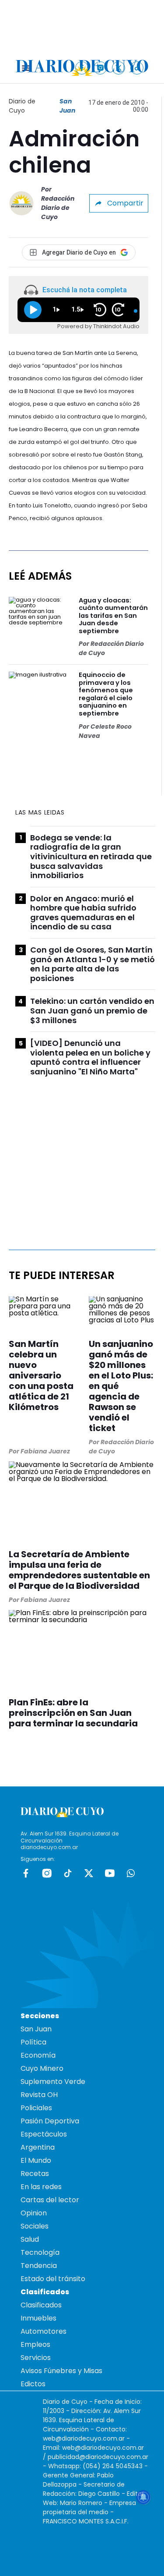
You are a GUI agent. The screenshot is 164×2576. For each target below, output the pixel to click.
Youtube (110, 1873)
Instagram (47, 1873)
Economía (38, 2055)
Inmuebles (38, 2318)
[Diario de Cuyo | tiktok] (137, 68)
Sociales (35, 2226)
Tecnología (40, 2252)
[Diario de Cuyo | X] (119, 68)
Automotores (44, 2331)
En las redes (41, 2187)
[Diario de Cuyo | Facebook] (82, 68)
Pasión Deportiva (50, 2121)
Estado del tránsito (53, 2279)
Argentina (38, 2147)
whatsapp (131, 1873)
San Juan (67, 106)
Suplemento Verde (53, 2082)
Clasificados (41, 2305)
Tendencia (39, 2266)
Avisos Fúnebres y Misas (61, 2371)
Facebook (26, 1873)
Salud (30, 2239)
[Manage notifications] (143, 2497)
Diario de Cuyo (22, 106)
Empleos (35, 2344)
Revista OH (39, 2095)
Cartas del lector (50, 2200)
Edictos (33, 2384)
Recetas (35, 2174)
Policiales (36, 2108)
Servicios (36, 2358)
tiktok (68, 1873)
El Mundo (36, 2160)
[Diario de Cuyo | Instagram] (100, 68)
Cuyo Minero (42, 2068)
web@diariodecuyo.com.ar (84, 2438)
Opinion (34, 2213)
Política (33, 2042)
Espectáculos (44, 2134)
